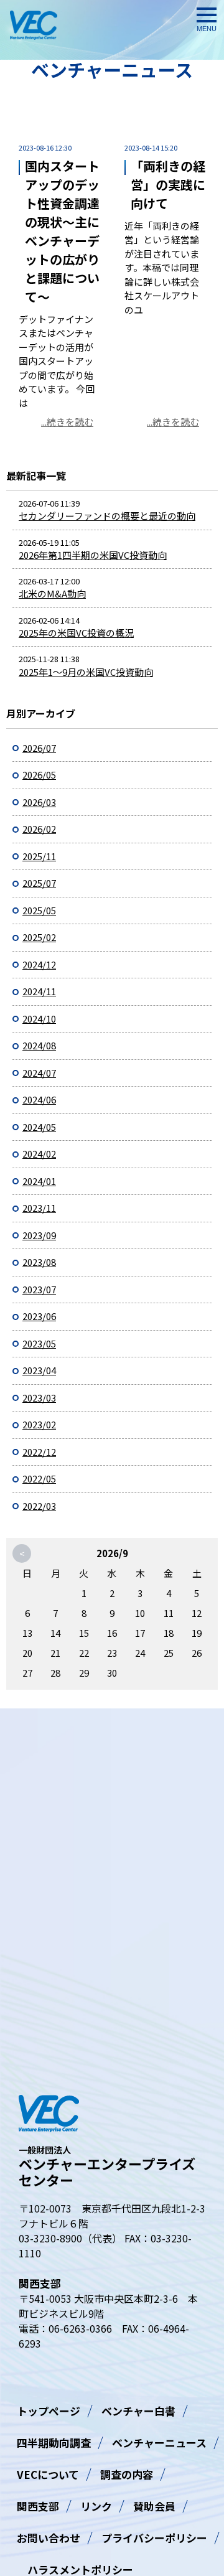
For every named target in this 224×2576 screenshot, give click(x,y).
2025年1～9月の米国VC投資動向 (86, 672)
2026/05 (39, 775)
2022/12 (39, 1452)
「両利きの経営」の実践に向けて (168, 185)
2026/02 (39, 829)
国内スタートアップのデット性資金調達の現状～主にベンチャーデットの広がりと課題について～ (62, 231)
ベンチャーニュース (159, 2443)
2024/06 (39, 1099)
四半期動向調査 (54, 2443)
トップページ (49, 2411)
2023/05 (39, 1343)
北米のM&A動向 (52, 593)
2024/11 (39, 991)
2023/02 (39, 1424)
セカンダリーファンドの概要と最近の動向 (107, 516)
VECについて (48, 2474)
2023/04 (39, 1370)
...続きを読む (67, 422)
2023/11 (39, 1208)
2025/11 (39, 856)
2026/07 (39, 748)
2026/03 (39, 802)
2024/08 (39, 1045)
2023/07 (39, 1289)
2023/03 (39, 1398)
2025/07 (39, 883)
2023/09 (39, 1235)
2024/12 (39, 964)
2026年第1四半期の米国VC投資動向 (93, 555)
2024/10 (39, 1019)
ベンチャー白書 (138, 2411)
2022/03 (39, 1506)
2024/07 (39, 1073)
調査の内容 (127, 2474)
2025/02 (39, 937)
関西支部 (38, 2506)
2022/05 (39, 1478)
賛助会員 (154, 2506)
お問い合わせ (49, 2538)
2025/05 (39, 910)
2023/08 (39, 1262)
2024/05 (39, 1127)
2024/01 (39, 1181)
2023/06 (39, 1316)
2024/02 (39, 1154)
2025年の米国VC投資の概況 (76, 633)
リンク (96, 2506)
